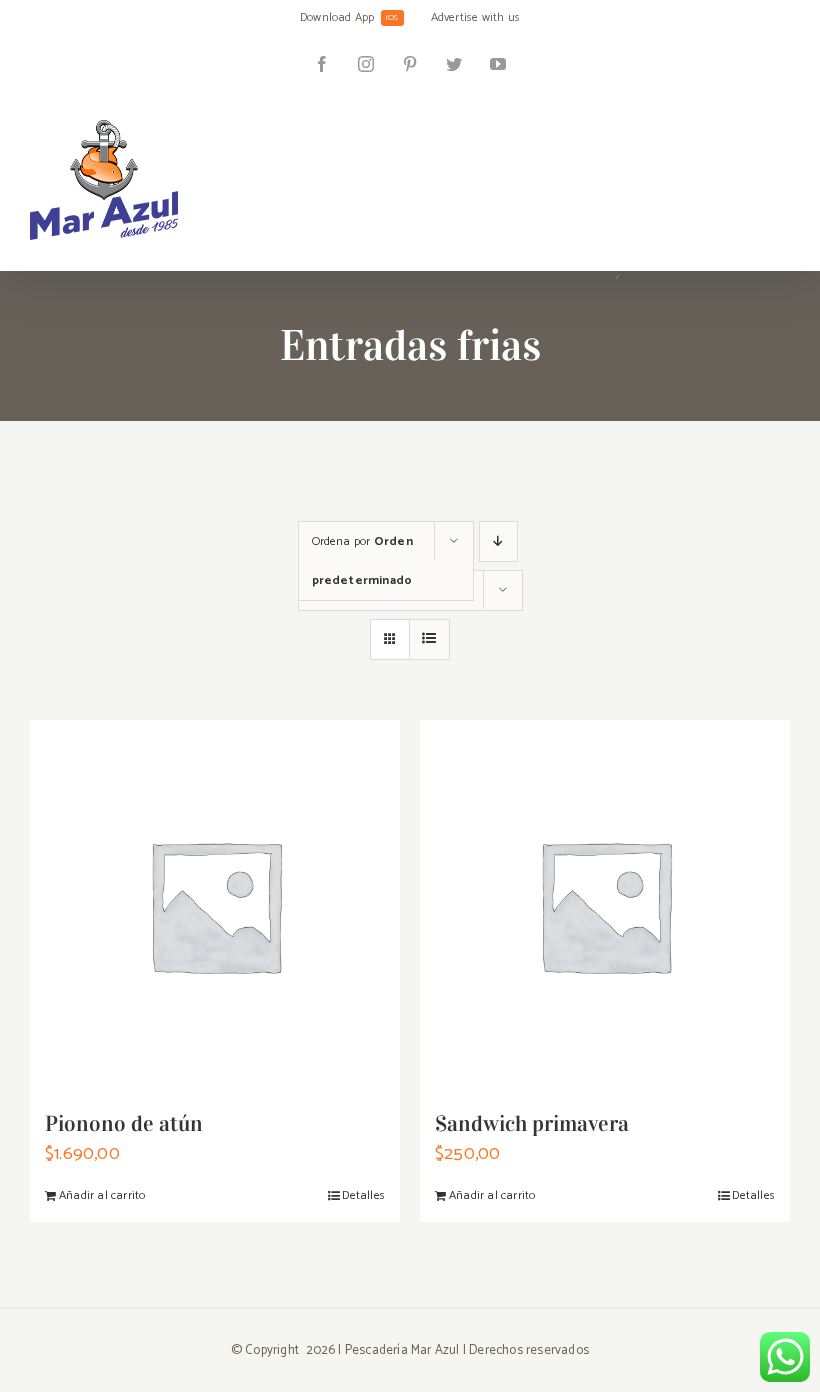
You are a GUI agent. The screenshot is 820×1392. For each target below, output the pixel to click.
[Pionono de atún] (215, 905)
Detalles (363, 1195)
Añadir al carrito (102, 1195)
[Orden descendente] (498, 541)
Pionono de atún (124, 1123)
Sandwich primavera (532, 1123)
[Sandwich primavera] (605, 905)
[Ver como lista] (429, 639)
